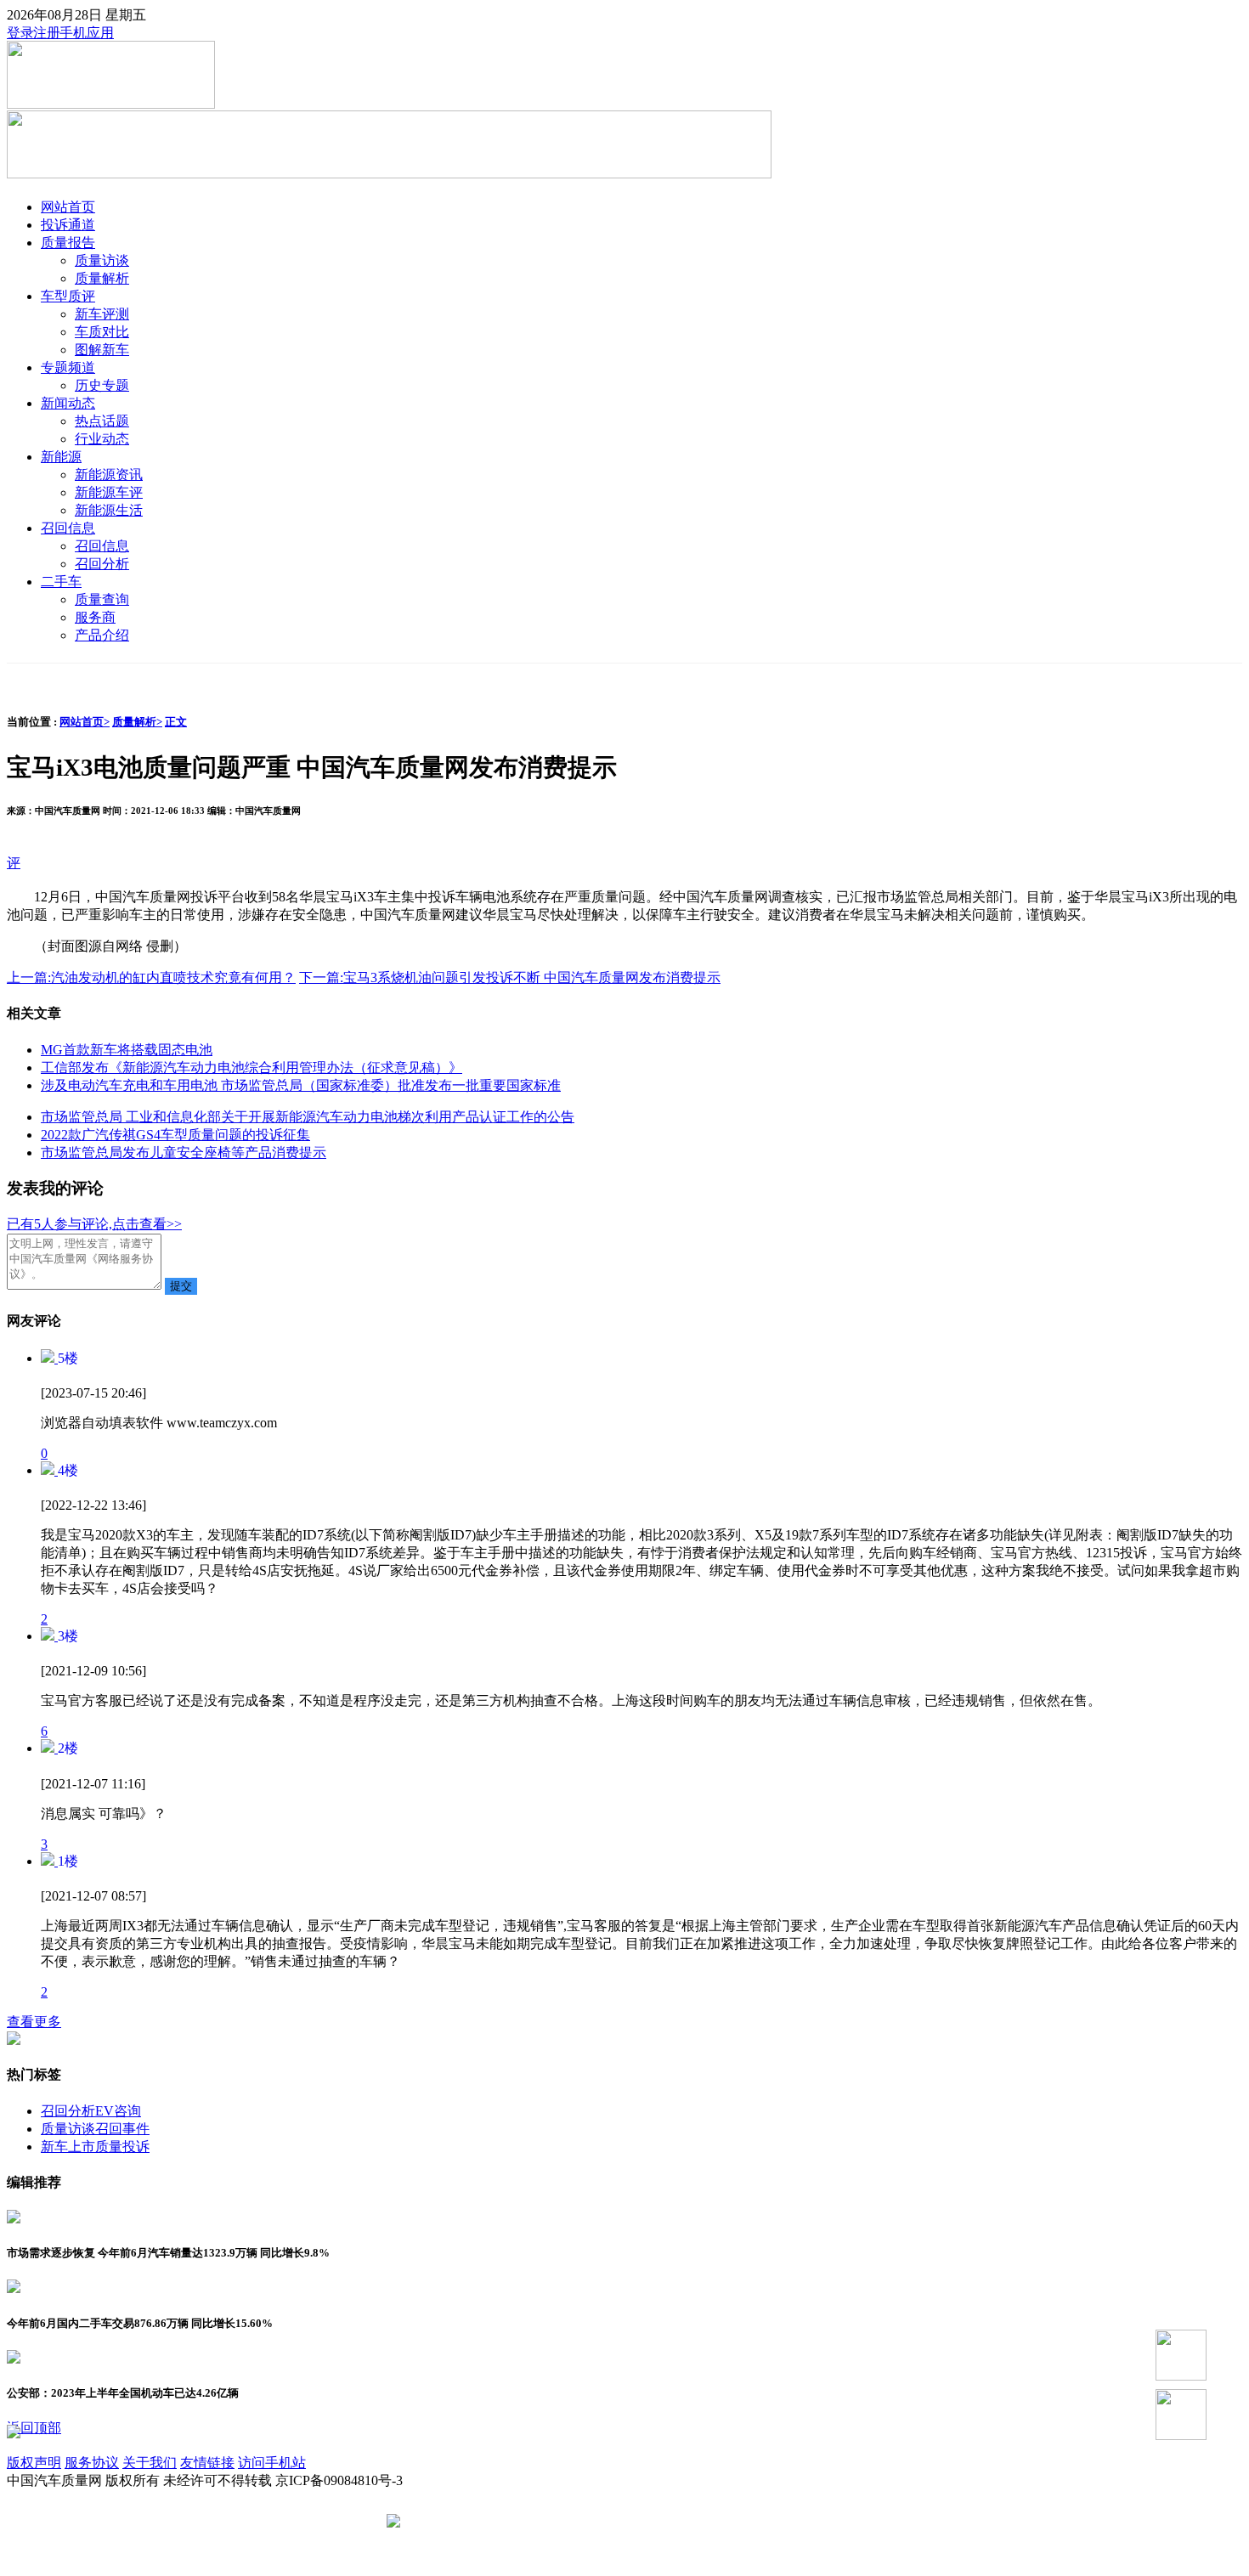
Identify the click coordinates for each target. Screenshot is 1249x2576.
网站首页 (68, 207)
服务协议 (92, 2463)
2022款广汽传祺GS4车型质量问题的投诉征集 (175, 1135)
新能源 (61, 457)
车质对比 (102, 332)
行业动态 (102, 439)
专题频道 (68, 367)
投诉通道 (68, 225)
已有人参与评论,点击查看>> (94, 1224)
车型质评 (68, 296)
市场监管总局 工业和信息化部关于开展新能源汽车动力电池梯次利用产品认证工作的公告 (308, 1117)
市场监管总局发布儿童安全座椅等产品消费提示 (184, 1152)
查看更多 (34, 2022)
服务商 (95, 617)
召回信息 (68, 528)
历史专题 (102, 385)
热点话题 (102, 421)
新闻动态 (68, 403)
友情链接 (207, 2463)
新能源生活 (109, 510)
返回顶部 (34, 2428)
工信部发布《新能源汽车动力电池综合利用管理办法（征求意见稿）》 (251, 1068)
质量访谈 (102, 260)
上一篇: (151, 977)
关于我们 (150, 2463)
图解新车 (102, 350)
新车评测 (102, 314)
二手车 (61, 582)
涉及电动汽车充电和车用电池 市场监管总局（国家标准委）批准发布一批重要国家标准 (301, 1085)
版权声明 (34, 2463)
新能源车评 (109, 492)
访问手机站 (272, 2463)
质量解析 (102, 278)
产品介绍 (102, 635)
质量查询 (102, 599)
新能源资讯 (109, 475)
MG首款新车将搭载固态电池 (127, 1050)
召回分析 (102, 564)
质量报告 (68, 243)
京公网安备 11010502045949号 (495, 2522)
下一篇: (510, 977)
